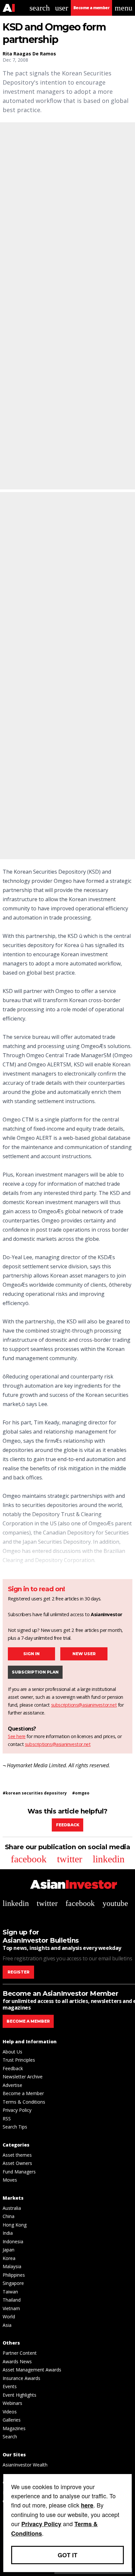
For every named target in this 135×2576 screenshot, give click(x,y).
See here (17, 1736)
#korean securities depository (35, 1793)
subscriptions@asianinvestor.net (84, 1705)
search (40, 8)
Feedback (68, 1825)
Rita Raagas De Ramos (29, 54)
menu (124, 8)
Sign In (31, 1654)
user (62, 8)
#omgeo (81, 1793)
